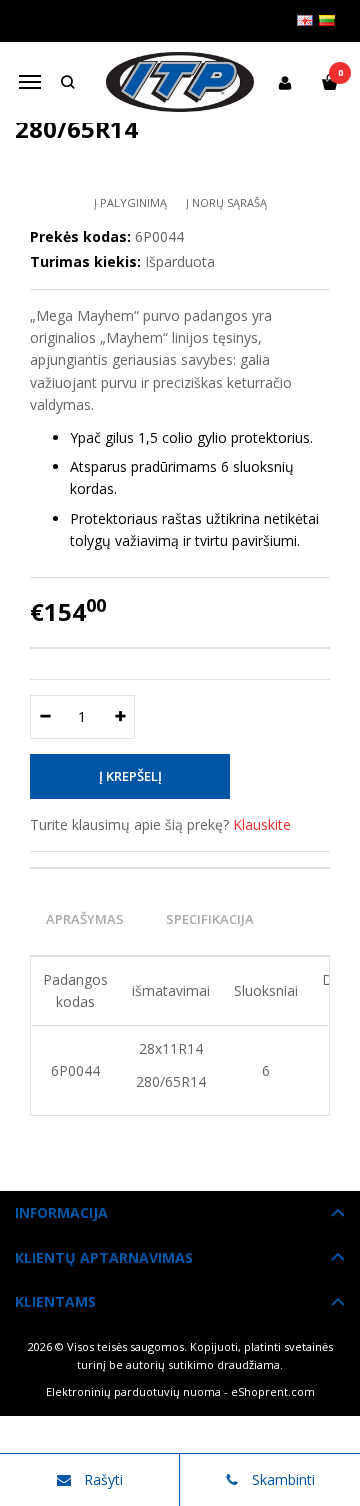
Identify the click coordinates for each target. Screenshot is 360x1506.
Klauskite (262, 824)
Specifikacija (210, 919)
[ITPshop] (180, 82)
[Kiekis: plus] (120, 717)
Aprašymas (85, 919)
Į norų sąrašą (226, 202)
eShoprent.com (273, 1391)
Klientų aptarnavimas (104, 1257)
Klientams (55, 1301)
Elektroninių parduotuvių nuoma (133, 1391)
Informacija (61, 1212)
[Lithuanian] (327, 20)
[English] (305, 20)
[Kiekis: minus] (44, 717)
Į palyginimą (130, 202)
